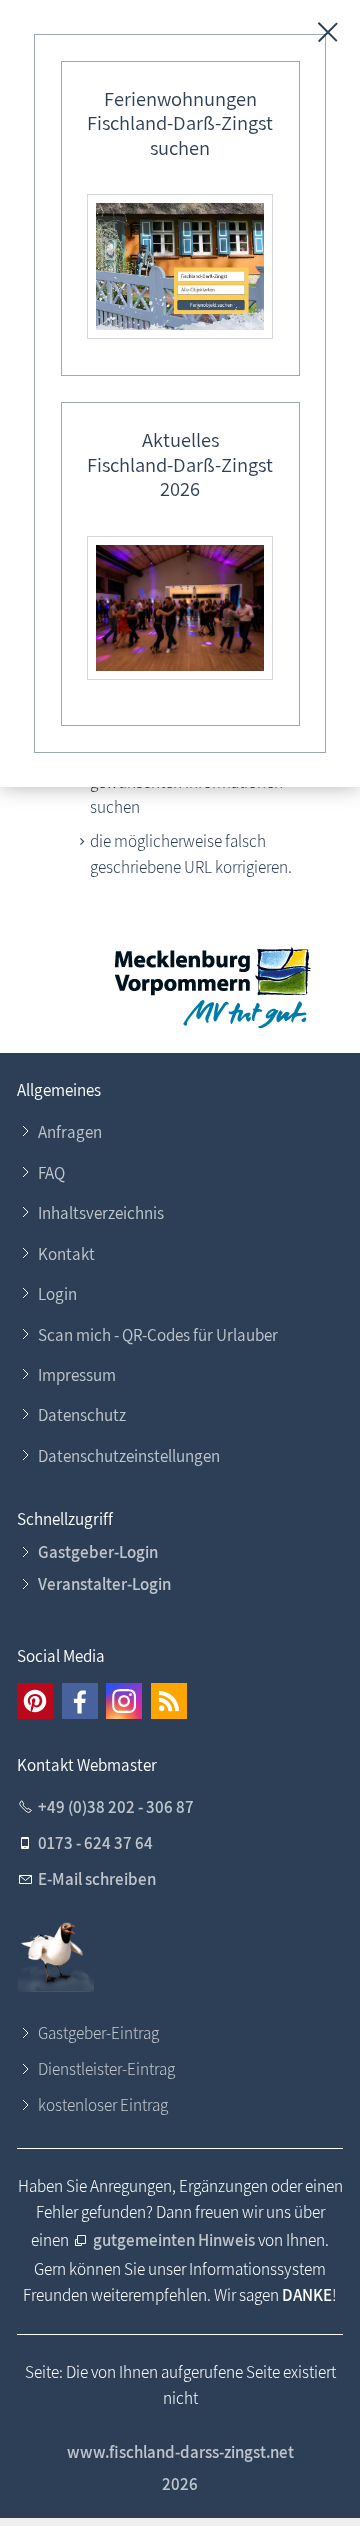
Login (57, 1294)
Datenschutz (82, 1415)
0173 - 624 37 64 (95, 1843)
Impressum (77, 1375)
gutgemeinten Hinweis (174, 2240)
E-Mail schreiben (97, 1879)
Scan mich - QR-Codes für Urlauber (158, 1335)
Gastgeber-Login (98, 1552)
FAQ (51, 1173)
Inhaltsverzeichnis (101, 1213)
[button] (35, 1701)
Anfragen (70, 1132)
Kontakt (66, 1254)
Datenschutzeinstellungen (129, 1456)
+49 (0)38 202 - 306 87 (116, 1807)
